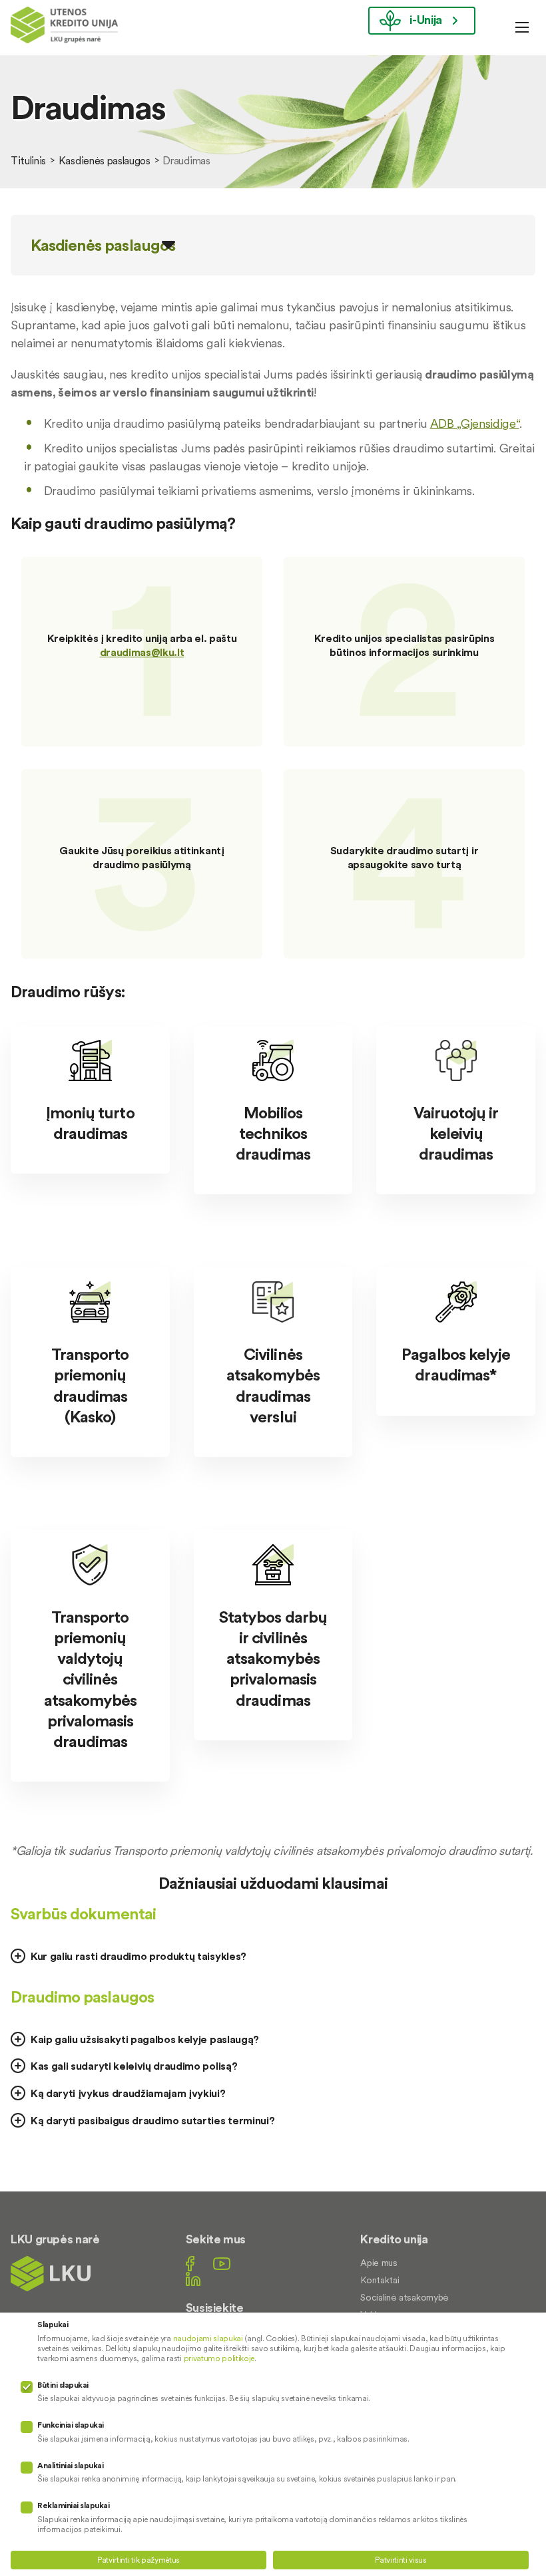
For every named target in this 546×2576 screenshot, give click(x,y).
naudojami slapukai (208, 2338)
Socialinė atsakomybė (405, 2297)
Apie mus (379, 2263)
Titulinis (28, 160)
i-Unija (426, 20)
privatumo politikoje (219, 2358)
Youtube (222, 2264)
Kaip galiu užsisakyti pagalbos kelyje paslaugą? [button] (145, 2039)
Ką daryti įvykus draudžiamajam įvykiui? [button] (128, 2093)
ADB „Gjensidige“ (475, 423)
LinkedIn (193, 2279)
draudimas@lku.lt (142, 652)
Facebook (190, 2264)
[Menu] (522, 27)
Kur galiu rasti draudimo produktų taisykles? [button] (138, 1956)
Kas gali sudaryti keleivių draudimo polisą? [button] (134, 2066)
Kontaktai (380, 2280)
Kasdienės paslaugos (105, 160)
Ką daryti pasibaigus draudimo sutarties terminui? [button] (152, 2120)
